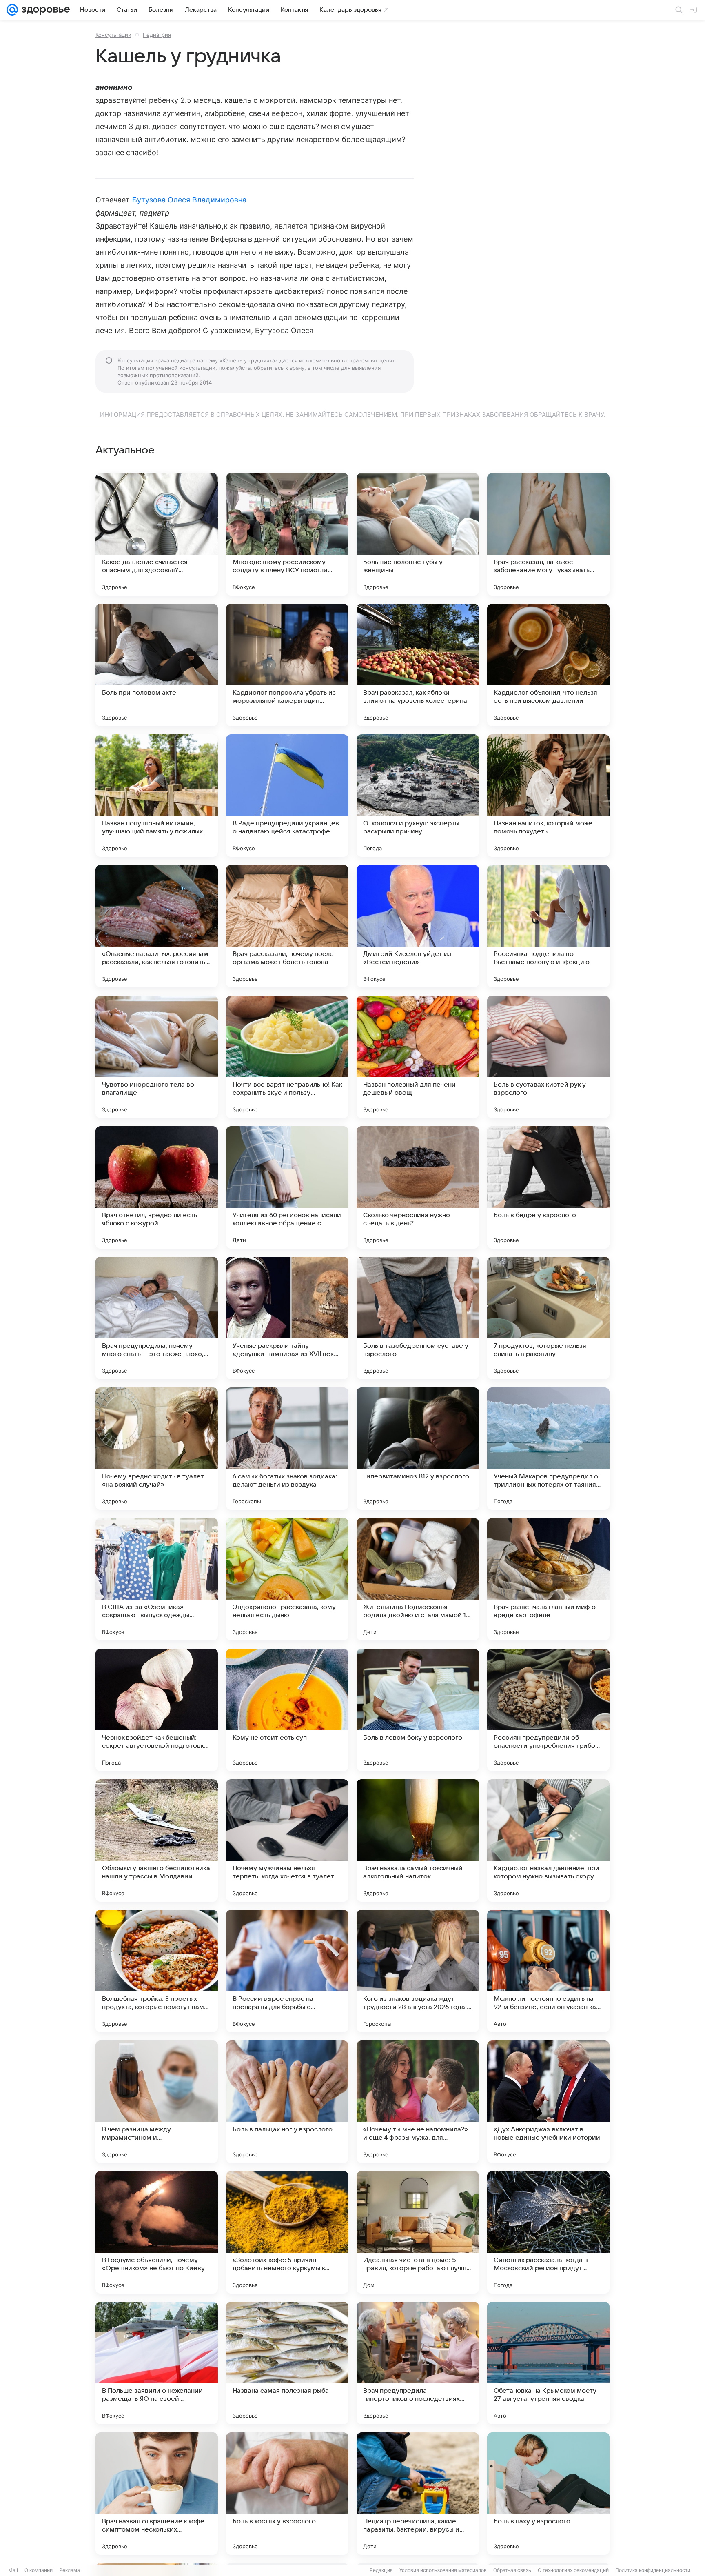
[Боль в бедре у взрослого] (548, 1187)
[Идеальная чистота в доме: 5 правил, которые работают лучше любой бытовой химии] (418, 2232)
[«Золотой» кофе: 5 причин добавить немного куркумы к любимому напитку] (287, 2232)
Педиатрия (157, 35)
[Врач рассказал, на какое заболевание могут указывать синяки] (548, 534)
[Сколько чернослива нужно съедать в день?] (418, 1187)
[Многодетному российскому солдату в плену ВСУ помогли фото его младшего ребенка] (287, 534)
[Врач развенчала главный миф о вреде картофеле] (548, 1579)
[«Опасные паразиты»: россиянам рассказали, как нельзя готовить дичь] (157, 926)
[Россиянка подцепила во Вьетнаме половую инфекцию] (548, 926)
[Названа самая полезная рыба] (287, 2363)
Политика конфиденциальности (653, 2570)
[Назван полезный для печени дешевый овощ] (418, 1057)
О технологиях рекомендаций (573, 2570)
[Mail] (12, 10)
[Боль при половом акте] (157, 665)
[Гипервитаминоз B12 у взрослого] (418, 1449)
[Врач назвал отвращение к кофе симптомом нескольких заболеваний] (157, 2494)
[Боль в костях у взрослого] (287, 2494)
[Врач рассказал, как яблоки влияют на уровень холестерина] (418, 665)
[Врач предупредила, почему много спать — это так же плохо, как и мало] (157, 1318)
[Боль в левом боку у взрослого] (418, 1710)
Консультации (113, 35)
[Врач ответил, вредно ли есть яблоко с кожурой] (157, 1187)
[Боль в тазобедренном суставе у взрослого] (418, 1318)
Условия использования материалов (443, 2570)
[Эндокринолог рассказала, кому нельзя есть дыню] (287, 1579)
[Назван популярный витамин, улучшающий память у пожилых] (157, 796)
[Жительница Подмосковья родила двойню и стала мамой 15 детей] (418, 1579)
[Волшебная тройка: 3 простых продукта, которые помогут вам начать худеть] (157, 1971)
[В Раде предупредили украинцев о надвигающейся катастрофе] (287, 796)
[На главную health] (44, 10)
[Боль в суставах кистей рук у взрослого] (548, 1057)
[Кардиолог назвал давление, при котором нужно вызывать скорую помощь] (548, 1840)
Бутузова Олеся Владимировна (189, 200)
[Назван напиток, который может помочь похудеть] (548, 796)
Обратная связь (512, 2570)
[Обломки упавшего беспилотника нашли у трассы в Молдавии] (157, 1840)
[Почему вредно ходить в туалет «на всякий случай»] (157, 1449)
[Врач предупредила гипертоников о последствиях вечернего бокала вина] (418, 2363)
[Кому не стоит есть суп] (287, 1710)
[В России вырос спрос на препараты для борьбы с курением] (287, 1971)
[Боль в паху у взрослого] (548, 2494)
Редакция (381, 2570)
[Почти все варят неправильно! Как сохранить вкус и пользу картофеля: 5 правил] (287, 1057)
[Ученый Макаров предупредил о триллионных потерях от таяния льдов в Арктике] (548, 1449)
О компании (39, 2570)
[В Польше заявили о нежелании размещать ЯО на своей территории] (157, 2363)
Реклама (70, 2570)
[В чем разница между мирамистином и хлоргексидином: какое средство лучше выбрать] (157, 2102)
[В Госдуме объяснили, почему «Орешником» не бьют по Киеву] (157, 2232)
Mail (13, 2570)
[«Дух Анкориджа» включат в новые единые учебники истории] (548, 2102)
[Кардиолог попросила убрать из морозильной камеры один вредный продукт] (287, 665)
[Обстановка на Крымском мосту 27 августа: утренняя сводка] (548, 2363)
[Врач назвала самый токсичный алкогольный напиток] (418, 1840)
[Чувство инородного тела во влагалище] (157, 1057)
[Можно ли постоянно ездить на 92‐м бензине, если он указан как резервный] (548, 1971)
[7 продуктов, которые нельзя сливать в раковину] (548, 1318)
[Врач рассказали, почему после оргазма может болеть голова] (287, 926)
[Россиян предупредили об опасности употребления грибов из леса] (548, 1710)
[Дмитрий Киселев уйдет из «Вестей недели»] (418, 926)
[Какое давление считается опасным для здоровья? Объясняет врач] (157, 534)
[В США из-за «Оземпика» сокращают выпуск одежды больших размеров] (157, 1579)
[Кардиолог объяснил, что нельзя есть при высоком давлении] (548, 665)
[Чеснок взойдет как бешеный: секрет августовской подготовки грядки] (157, 1710)
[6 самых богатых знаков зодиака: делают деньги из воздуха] (287, 1449)
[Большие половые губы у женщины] (418, 534)
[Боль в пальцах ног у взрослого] (287, 2102)
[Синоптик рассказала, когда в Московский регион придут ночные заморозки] (548, 2232)
